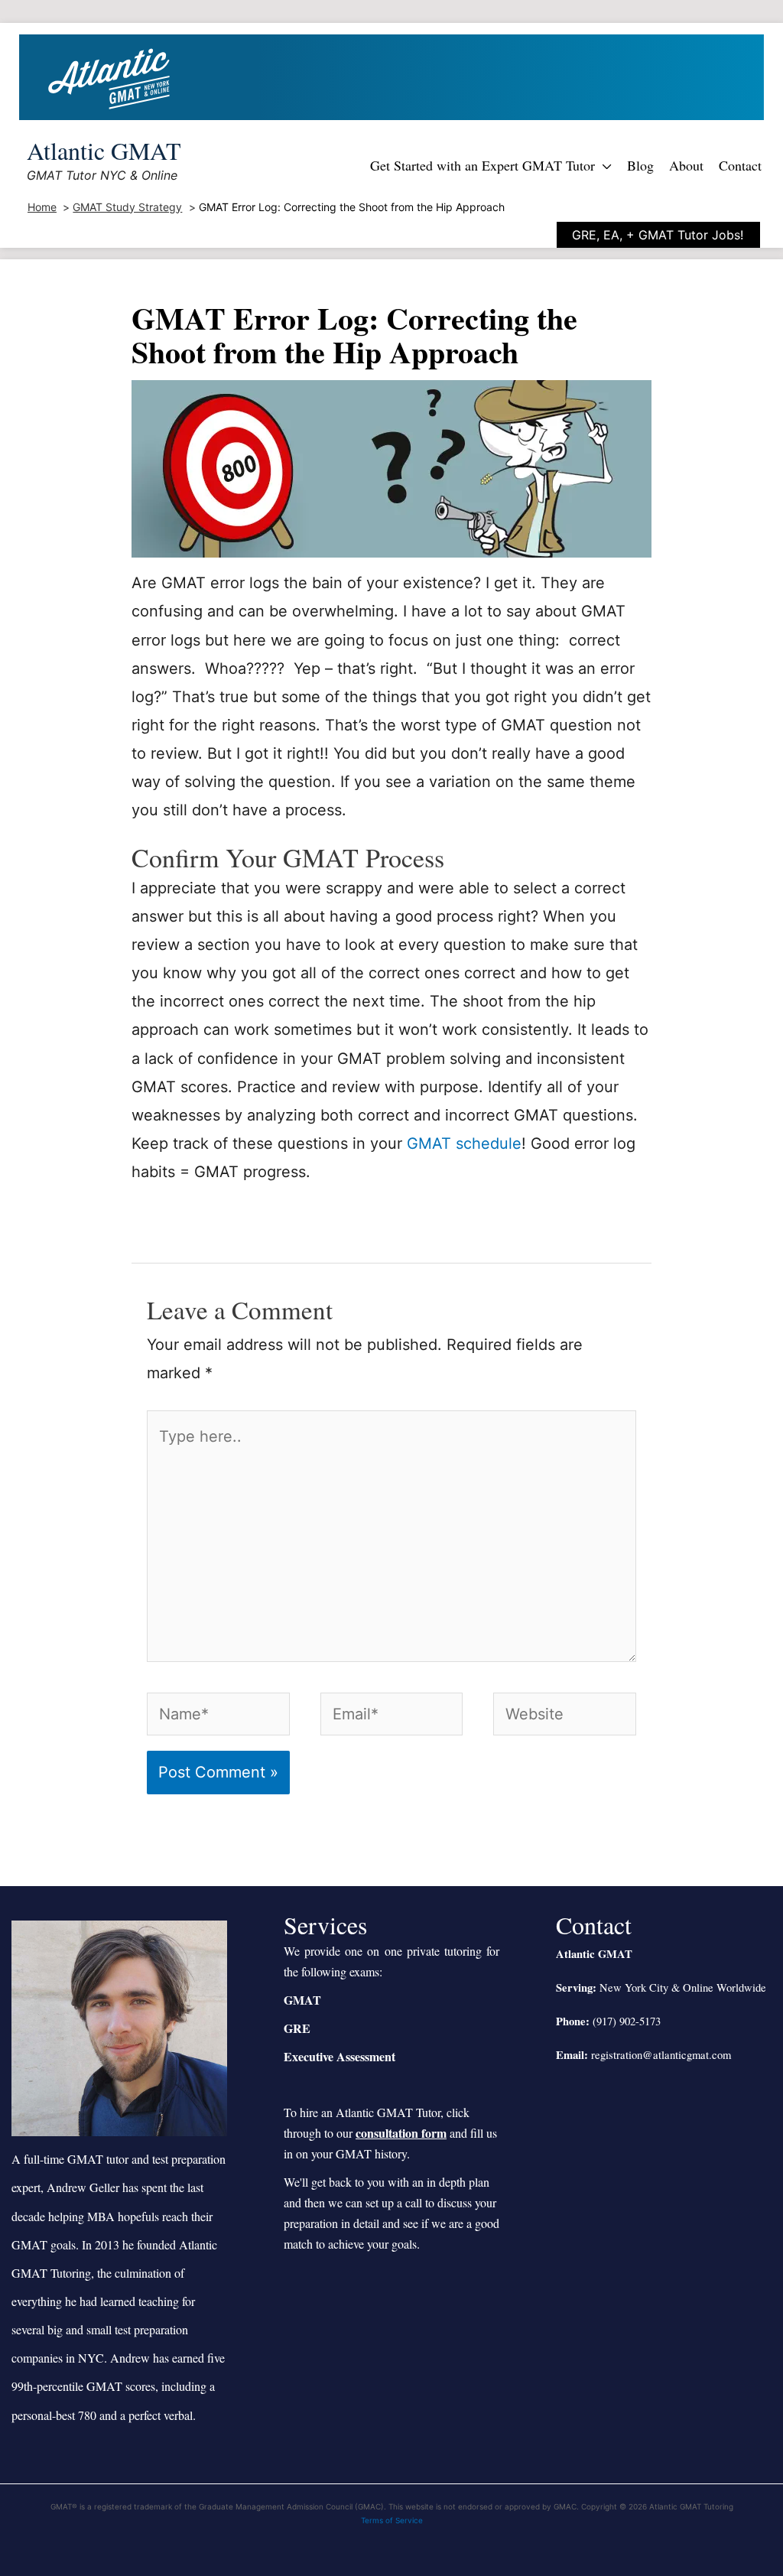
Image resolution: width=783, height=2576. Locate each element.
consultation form (401, 2133)
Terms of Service (392, 2520)
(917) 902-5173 (627, 2021)
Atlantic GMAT (104, 150)
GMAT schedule (464, 1143)
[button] (603, 165)
